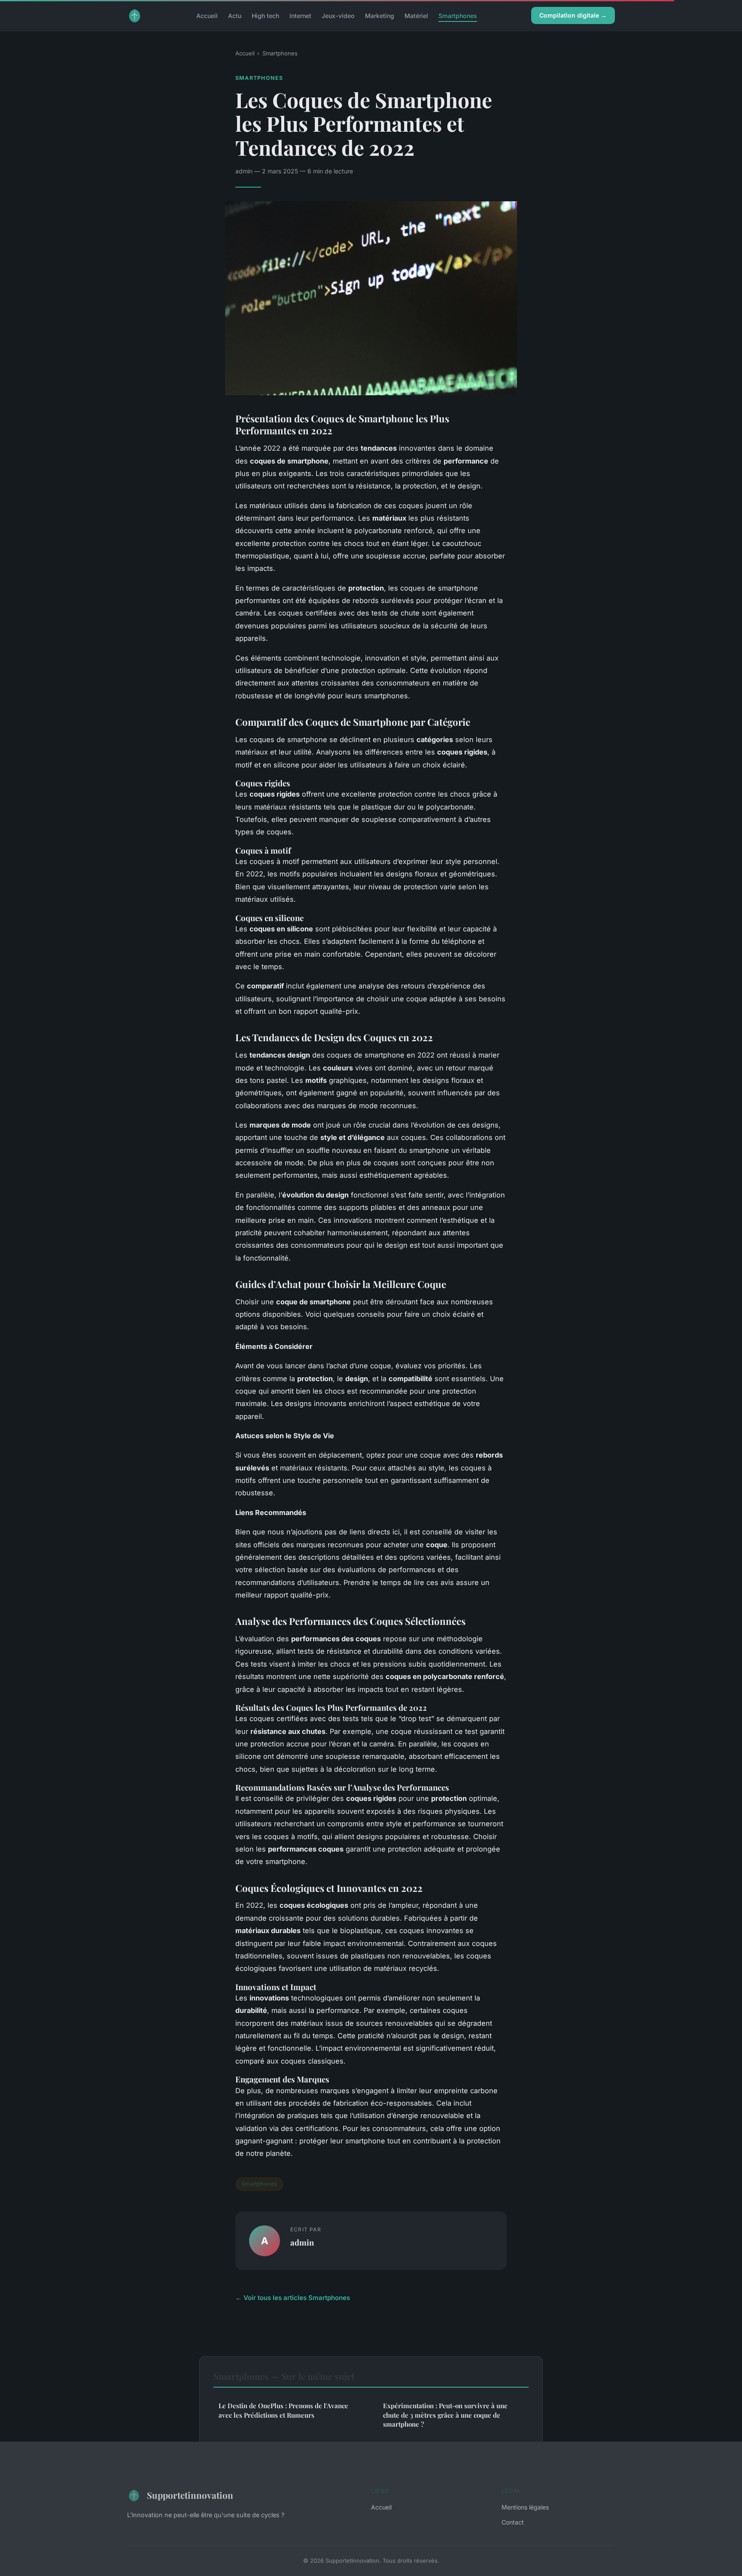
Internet (300, 15)
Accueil (207, 15)
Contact (513, 2522)
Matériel (416, 15)
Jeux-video (338, 15)
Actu (235, 15)
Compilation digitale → (573, 15)
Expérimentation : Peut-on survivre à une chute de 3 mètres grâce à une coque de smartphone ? (445, 2415)
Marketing (380, 15)
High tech (265, 15)
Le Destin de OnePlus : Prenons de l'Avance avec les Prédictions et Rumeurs (283, 2410)
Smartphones (458, 15)
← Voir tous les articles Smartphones (293, 2298)
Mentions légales (525, 2507)
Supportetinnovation (190, 2495)
